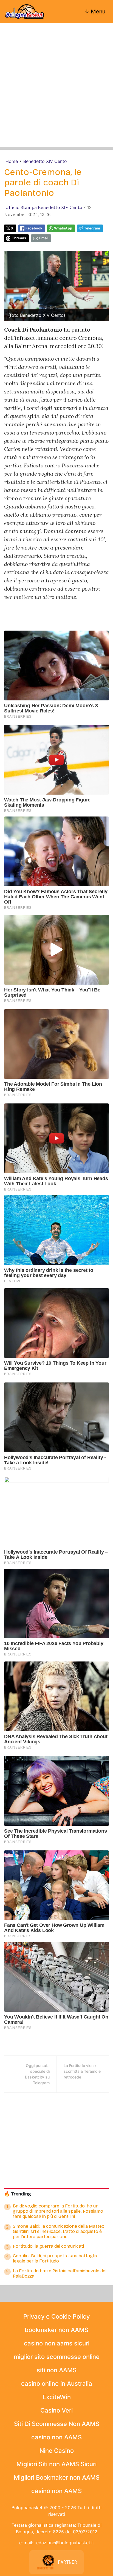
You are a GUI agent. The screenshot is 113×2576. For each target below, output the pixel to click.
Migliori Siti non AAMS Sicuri (56, 2464)
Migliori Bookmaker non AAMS (57, 2477)
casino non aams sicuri (57, 2343)
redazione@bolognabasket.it (64, 2543)
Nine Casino (57, 2451)
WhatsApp (63, 228)
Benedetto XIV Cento (45, 161)
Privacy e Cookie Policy (56, 2316)
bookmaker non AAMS (56, 2330)
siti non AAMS (57, 2370)
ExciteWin (57, 2397)
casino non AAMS (56, 2437)
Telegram (92, 228)
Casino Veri (56, 2410)
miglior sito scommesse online (57, 2357)
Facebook (34, 228)
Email (44, 238)
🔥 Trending (18, 2194)
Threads (19, 238)
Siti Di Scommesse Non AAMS (57, 2424)
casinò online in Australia (57, 2384)
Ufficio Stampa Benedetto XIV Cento (44, 207)
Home (12, 161)
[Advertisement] (56, 91)
